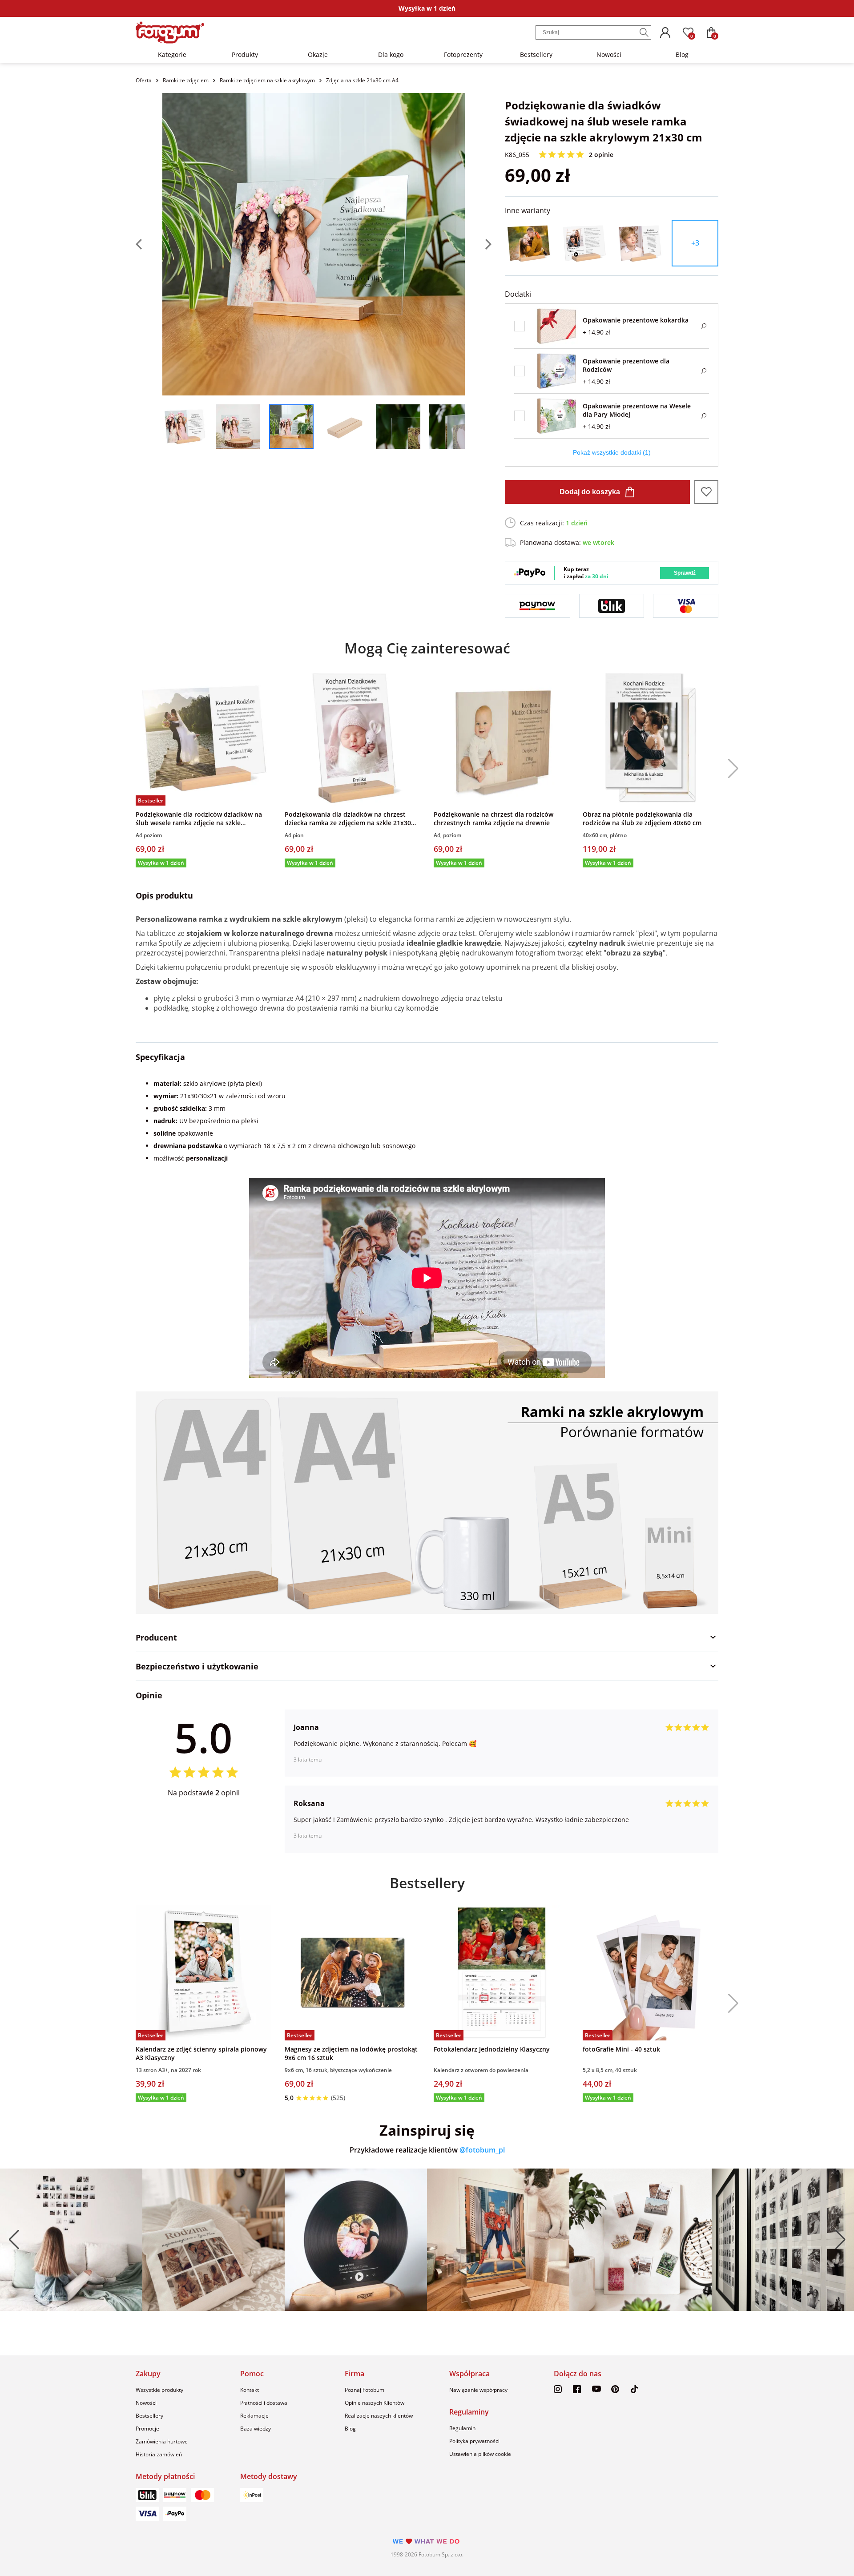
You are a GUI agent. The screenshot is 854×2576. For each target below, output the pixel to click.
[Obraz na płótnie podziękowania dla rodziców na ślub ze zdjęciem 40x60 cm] (651, 738)
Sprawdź (685, 573)
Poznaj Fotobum (365, 2390)
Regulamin (462, 2428)
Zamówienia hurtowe (162, 2441)
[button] (730, 769)
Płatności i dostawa (264, 2403)
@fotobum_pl (482, 2150)
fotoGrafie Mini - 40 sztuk (621, 2049)
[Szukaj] (644, 32)
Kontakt (250, 2390)
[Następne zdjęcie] (478, 244)
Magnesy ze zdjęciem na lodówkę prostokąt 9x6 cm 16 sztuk (351, 2053)
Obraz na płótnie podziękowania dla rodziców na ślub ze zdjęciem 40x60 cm (642, 818)
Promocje (147, 2429)
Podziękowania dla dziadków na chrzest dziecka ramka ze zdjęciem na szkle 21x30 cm (348, 818)
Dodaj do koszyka (590, 492)
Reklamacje (254, 2416)
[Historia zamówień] (665, 32)
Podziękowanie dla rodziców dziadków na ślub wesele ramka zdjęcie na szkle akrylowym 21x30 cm (199, 818)
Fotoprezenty (463, 54)
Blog (682, 54)
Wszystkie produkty (159, 2390)
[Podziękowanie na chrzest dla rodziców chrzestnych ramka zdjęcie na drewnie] (502, 738)
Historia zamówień (159, 2454)
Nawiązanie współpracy (478, 2390)
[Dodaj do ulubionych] (706, 492)
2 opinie (601, 155)
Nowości (609, 54)
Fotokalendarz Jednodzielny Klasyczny (492, 2049)
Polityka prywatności (474, 2441)
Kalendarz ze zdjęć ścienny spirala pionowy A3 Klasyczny (201, 2053)
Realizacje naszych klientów (379, 2416)
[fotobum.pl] (170, 32)
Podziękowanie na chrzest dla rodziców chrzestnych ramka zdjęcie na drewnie (493, 818)
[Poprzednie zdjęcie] (149, 244)
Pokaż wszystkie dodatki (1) (612, 452)
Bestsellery (536, 54)
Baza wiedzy (256, 2429)
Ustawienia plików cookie (480, 2454)
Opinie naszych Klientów (375, 2403)
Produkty (245, 54)
